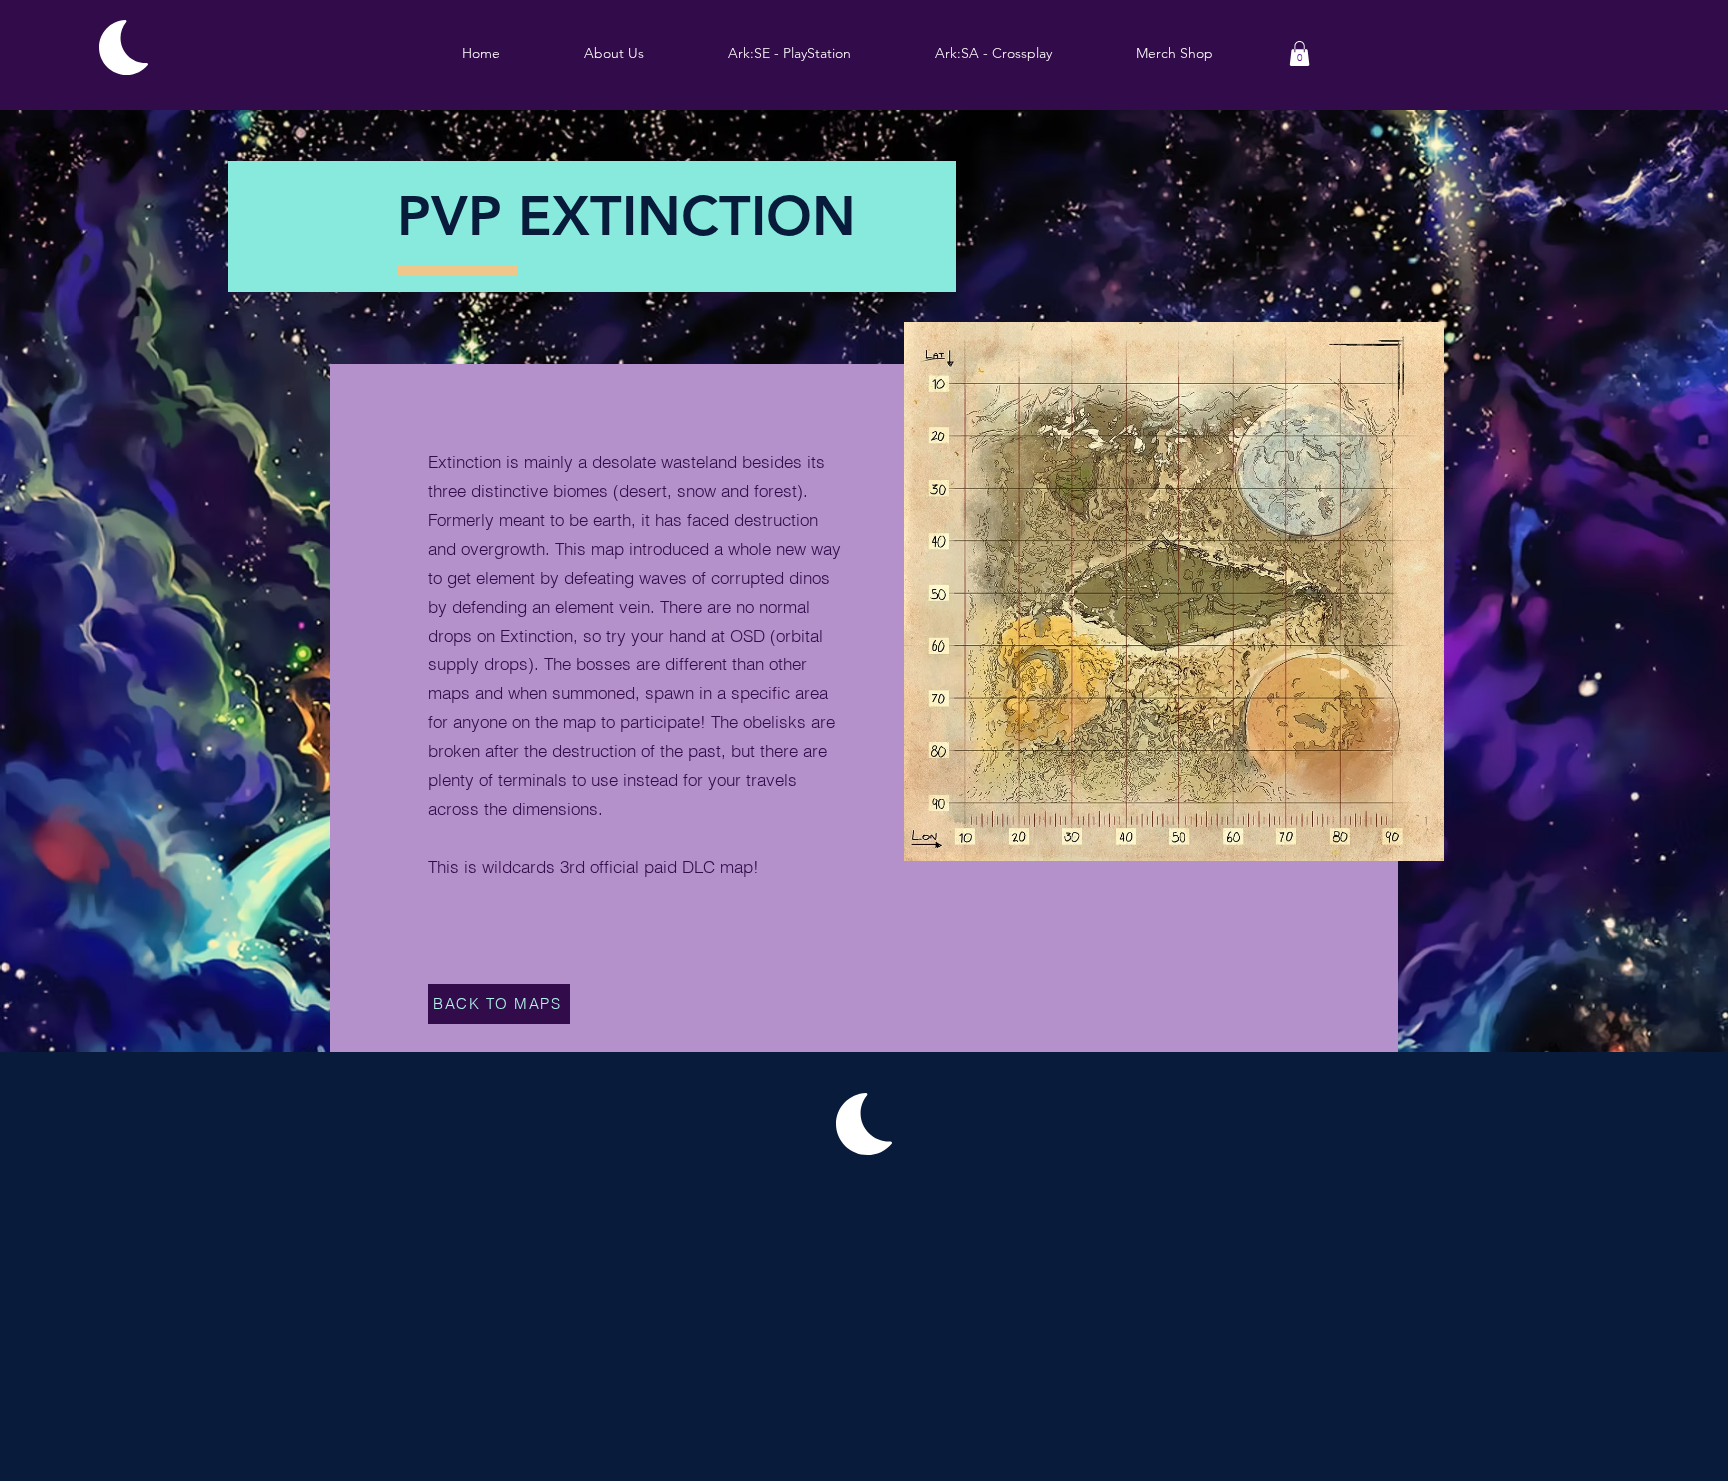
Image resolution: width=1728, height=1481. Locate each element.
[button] (789, 53)
